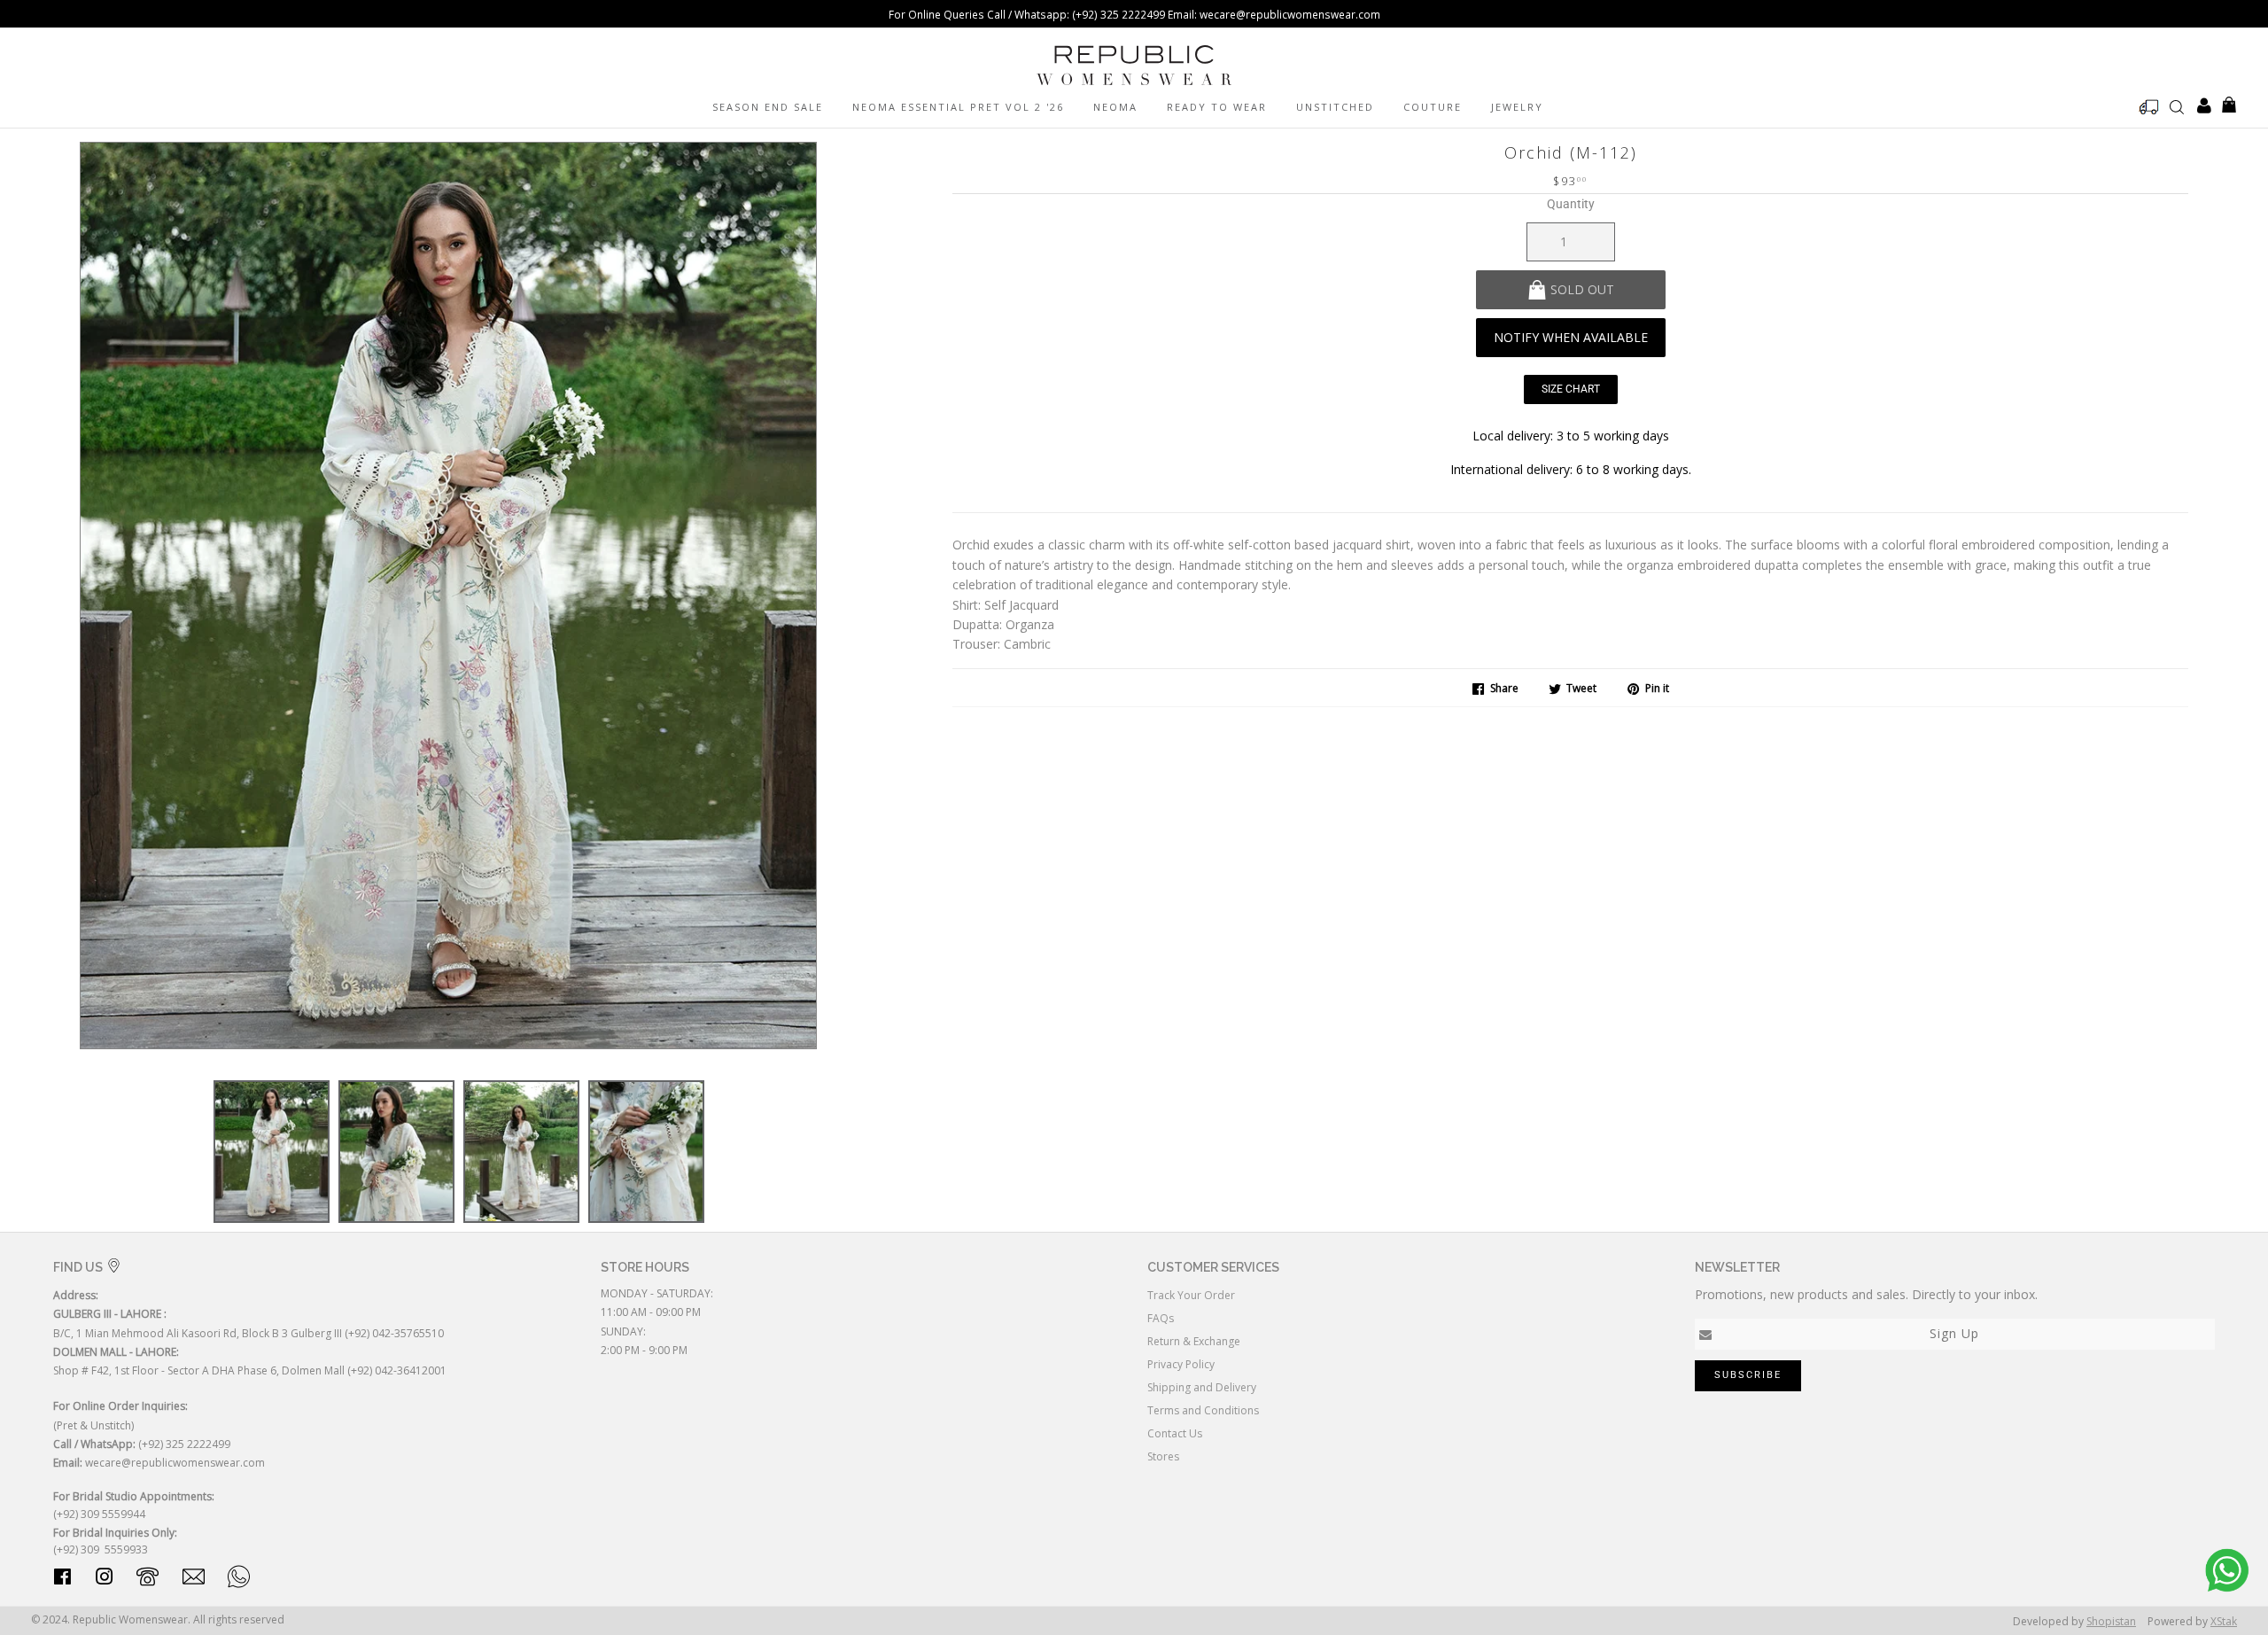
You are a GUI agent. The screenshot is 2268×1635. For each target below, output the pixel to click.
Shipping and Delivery (1202, 1387)
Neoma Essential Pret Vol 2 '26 (958, 107)
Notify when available (1571, 337)
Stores (1163, 1456)
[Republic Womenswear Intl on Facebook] (62, 1580)
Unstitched (1335, 107)
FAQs (1161, 1318)
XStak (2224, 1621)
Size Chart (1571, 389)
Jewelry (1517, 107)
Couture (1433, 107)
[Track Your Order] (2149, 107)
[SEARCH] (2177, 106)
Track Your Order (1191, 1295)
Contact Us (1175, 1433)
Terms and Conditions (1203, 1410)
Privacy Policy (1181, 1364)
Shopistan (2111, 1621)
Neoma (1115, 107)
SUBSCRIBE (1748, 1375)
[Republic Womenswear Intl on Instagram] (105, 1580)
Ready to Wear (1217, 107)
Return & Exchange (1194, 1341)
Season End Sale (768, 107)
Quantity (1571, 204)
